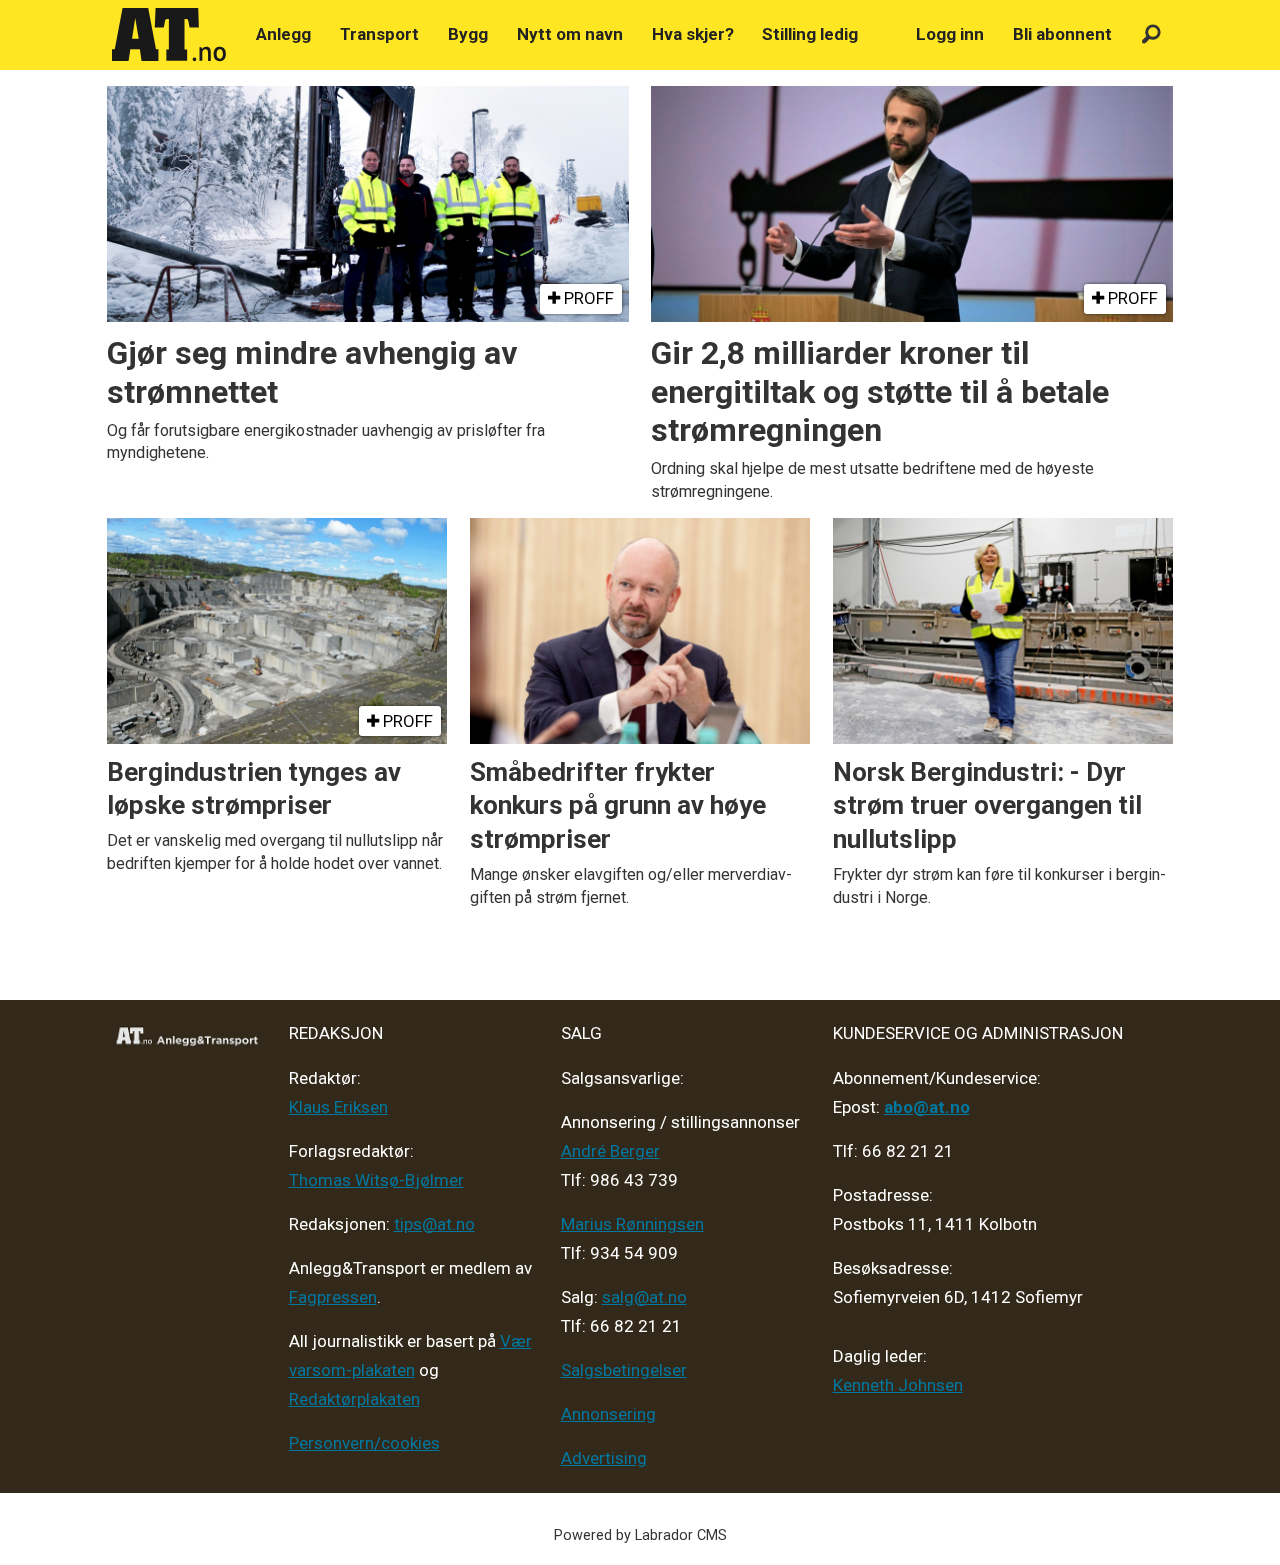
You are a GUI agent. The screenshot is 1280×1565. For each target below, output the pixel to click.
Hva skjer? (693, 34)
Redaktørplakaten (354, 1399)
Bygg (468, 34)
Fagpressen (333, 1297)
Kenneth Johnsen (898, 1385)
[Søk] (1151, 34)
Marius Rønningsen (632, 1224)
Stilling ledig (810, 34)
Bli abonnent (1062, 34)
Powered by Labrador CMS (640, 1535)
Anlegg (283, 34)
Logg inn (950, 34)
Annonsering (608, 1414)
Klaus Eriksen (338, 1107)
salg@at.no (644, 1297)
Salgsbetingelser (624, 1370)
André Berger (610, 1151)
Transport (379, 34)
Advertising (604, 1458)
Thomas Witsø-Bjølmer (376, 1180)
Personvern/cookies (364, 1443)
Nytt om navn (570, 34)
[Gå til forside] (169, 35)
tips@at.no (434, 1224)
